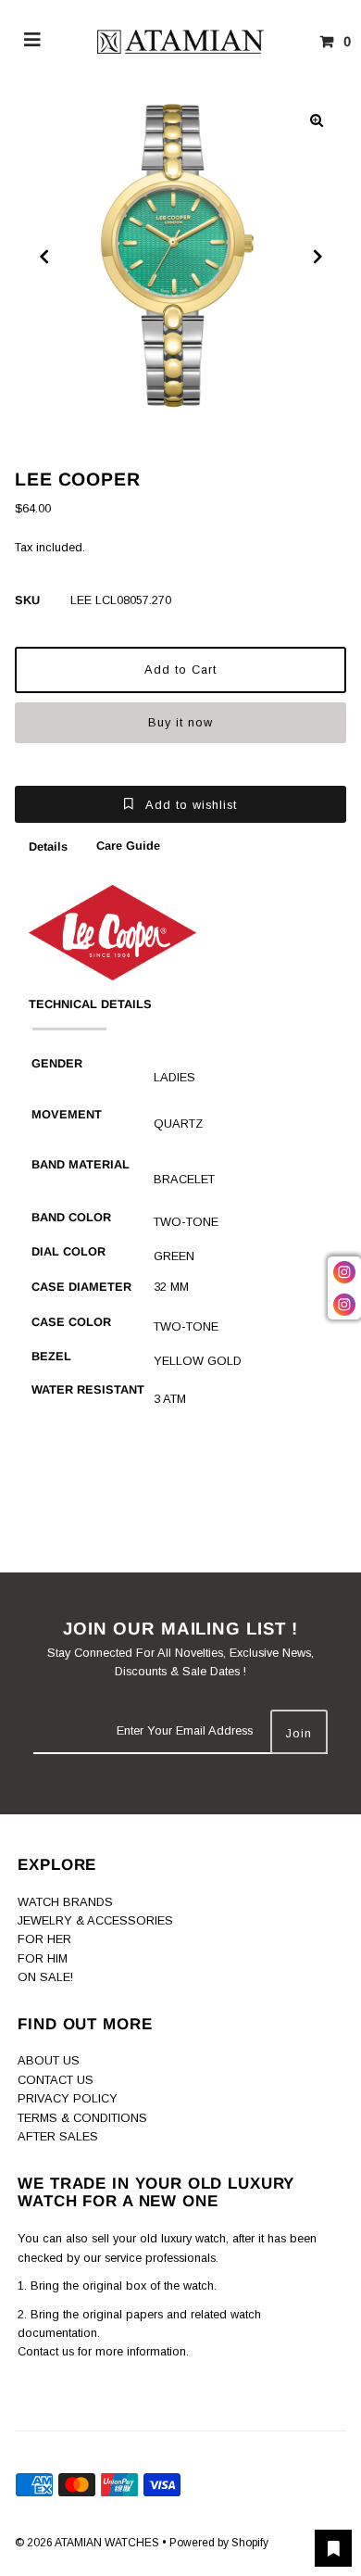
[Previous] (44, 257)
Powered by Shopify (219, 2543)
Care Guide (128, 846)
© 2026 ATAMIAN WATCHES (88, 2543)
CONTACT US (56, 2080)
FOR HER (44, 1939)
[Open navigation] (33, 42)
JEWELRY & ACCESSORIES (95, 1920)
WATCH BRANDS (65, 1902)
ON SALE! (45, 1977)
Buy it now (180, 722)
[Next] (317, 257)
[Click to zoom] (317, 120)
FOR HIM (43, 1958)
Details (48, 846)
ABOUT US (49, 2060)
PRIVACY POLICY (68, 2098)
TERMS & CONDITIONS (82, 2118)
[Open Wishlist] (333, 2548)
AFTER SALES (58, 2136)
